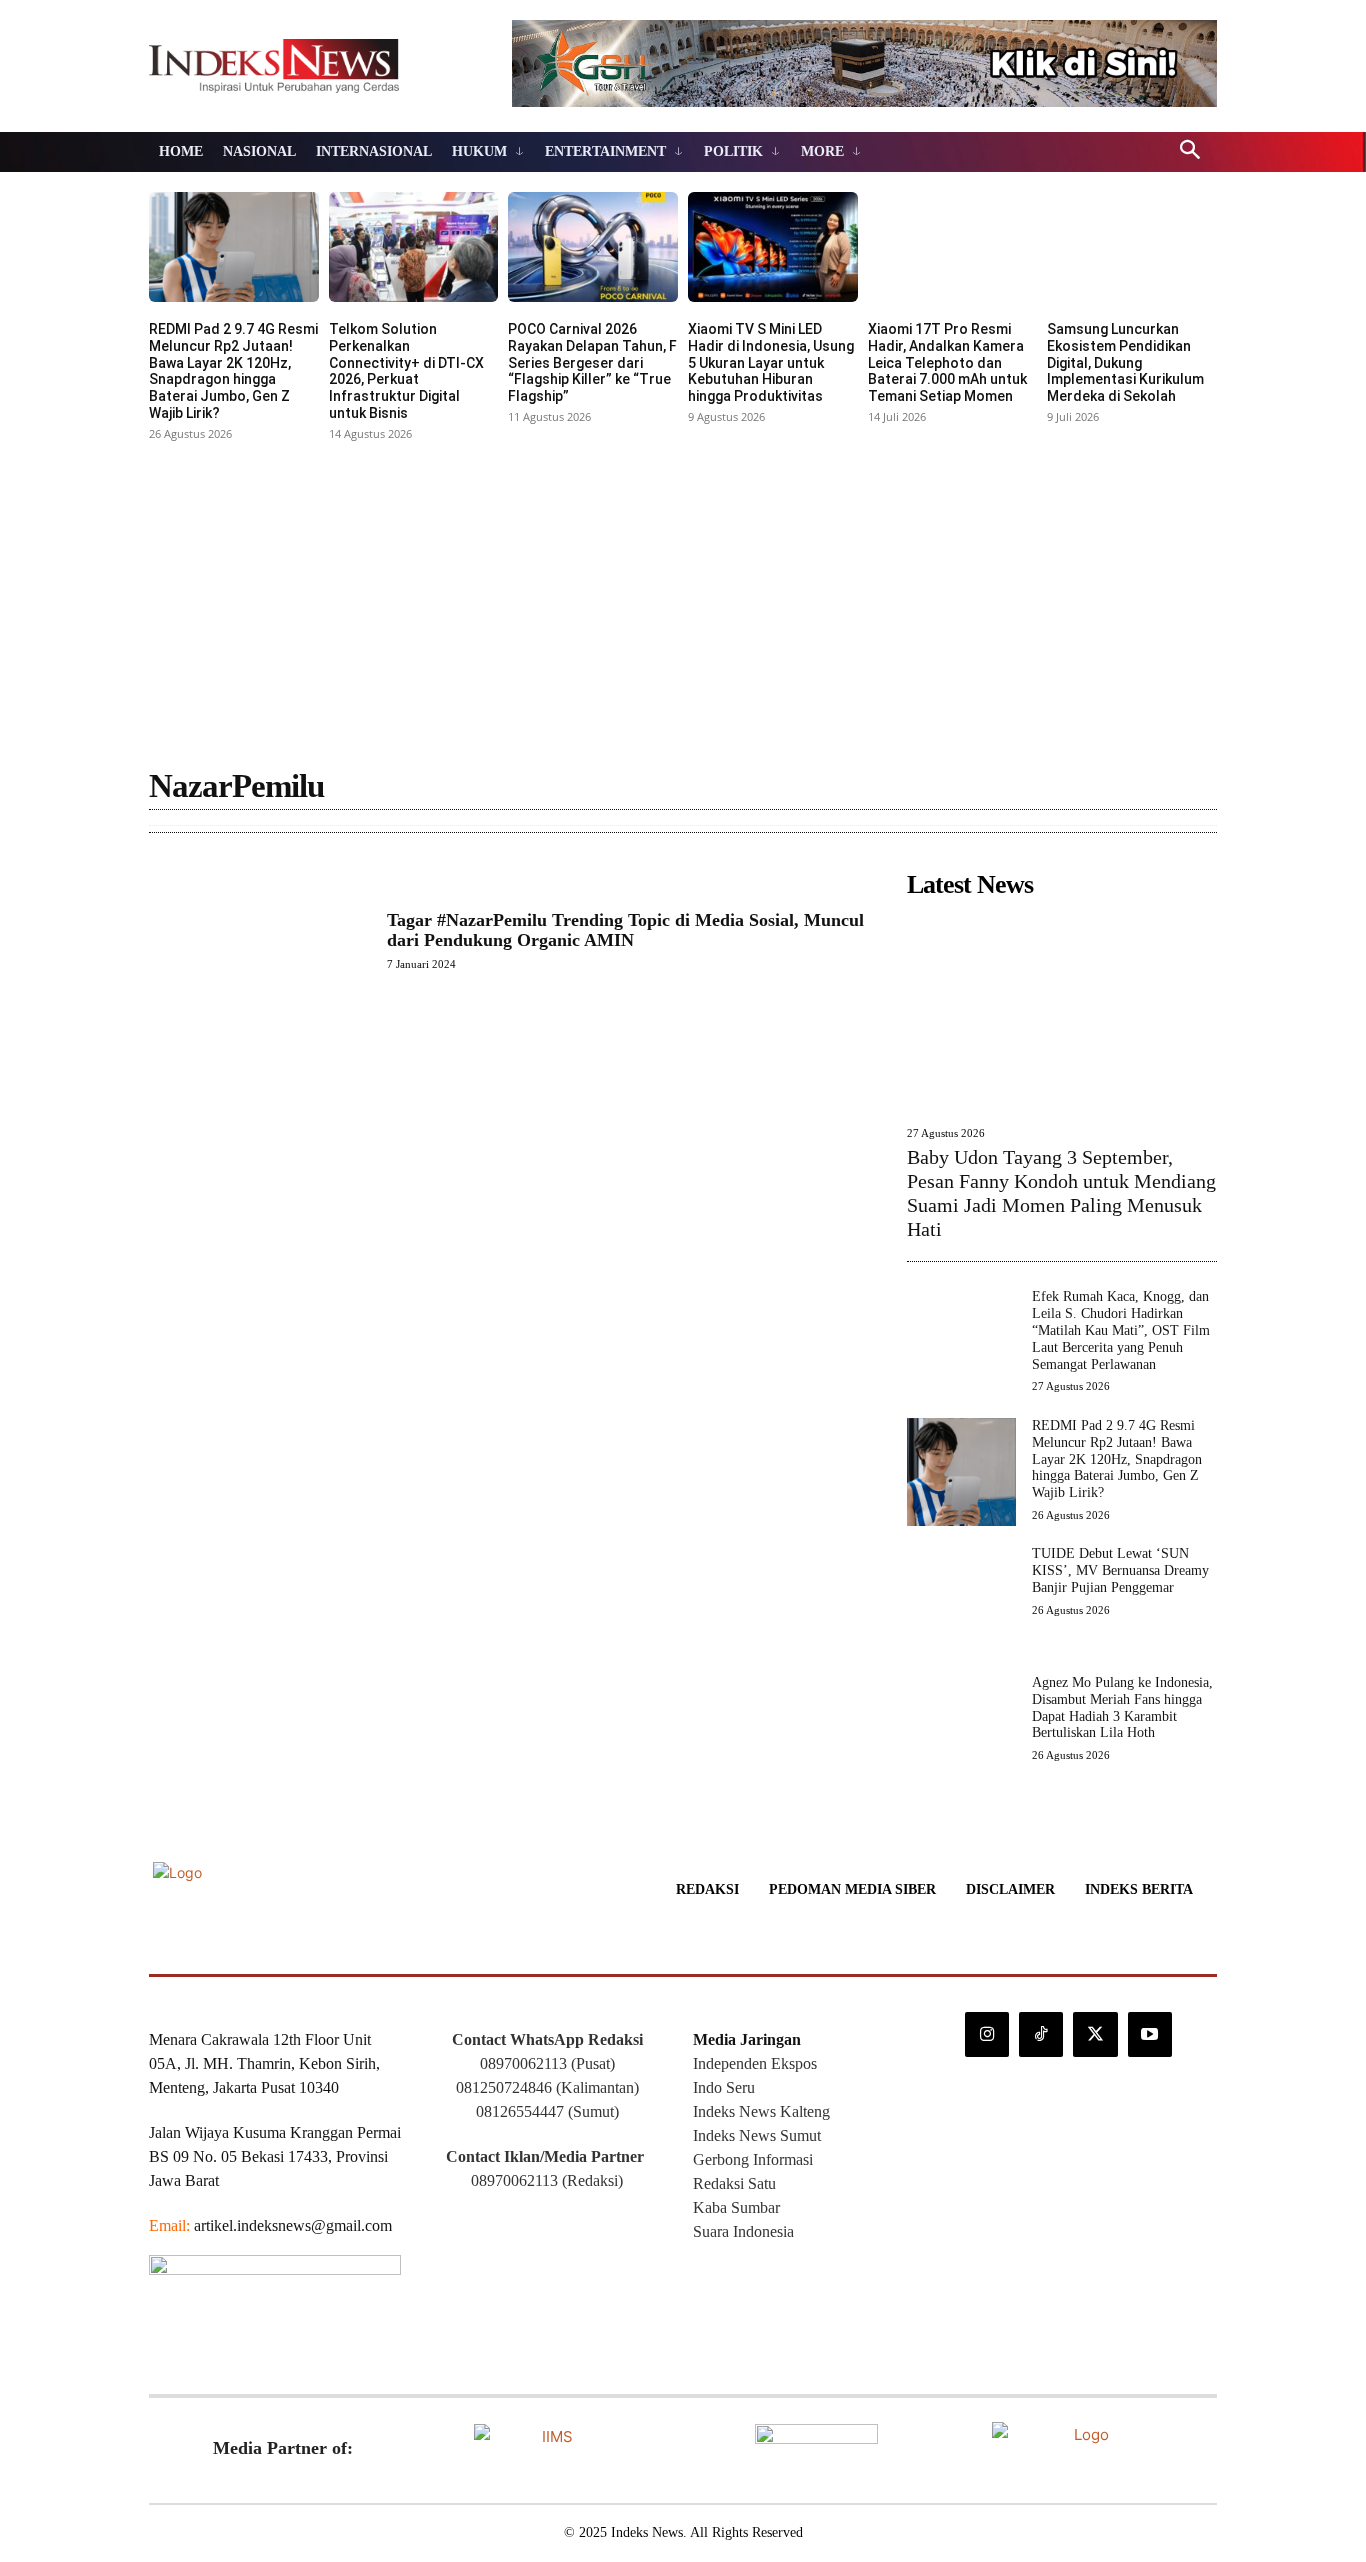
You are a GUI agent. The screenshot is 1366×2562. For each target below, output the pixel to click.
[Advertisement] (683, 597)
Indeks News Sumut (757, 2135)
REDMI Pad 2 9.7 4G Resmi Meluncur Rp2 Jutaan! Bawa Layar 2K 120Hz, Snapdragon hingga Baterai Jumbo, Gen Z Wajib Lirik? (233, 371)
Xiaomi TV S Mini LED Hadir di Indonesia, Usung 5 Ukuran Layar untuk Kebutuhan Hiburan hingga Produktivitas (771, 362)
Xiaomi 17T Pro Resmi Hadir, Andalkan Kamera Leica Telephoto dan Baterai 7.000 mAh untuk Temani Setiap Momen (947, 362)
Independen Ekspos (755, 2063)
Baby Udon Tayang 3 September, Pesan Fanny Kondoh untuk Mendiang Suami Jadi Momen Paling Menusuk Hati (1061, 1193)
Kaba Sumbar (736, 2207)
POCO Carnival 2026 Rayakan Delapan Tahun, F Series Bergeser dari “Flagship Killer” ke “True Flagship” (592, 362)
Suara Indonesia (743, 2231)
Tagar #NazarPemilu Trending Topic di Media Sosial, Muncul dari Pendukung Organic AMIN (625, 930)
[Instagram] (987, 2034)
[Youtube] (1150, 2034)
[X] (1095, 2034)
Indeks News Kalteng (761, 2111)
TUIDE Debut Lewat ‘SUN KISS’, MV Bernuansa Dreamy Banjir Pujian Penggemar (1120, 1570)
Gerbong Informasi (753, 2159)
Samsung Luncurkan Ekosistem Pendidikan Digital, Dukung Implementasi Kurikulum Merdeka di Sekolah (1125, 362)
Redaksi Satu (734, 2183)
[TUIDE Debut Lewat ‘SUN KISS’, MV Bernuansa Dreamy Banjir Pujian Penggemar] (961, 1600)
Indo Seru (724, 2087)
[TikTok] (1041, 2034)
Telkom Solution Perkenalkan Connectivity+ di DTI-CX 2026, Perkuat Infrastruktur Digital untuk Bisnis (406, 371)
